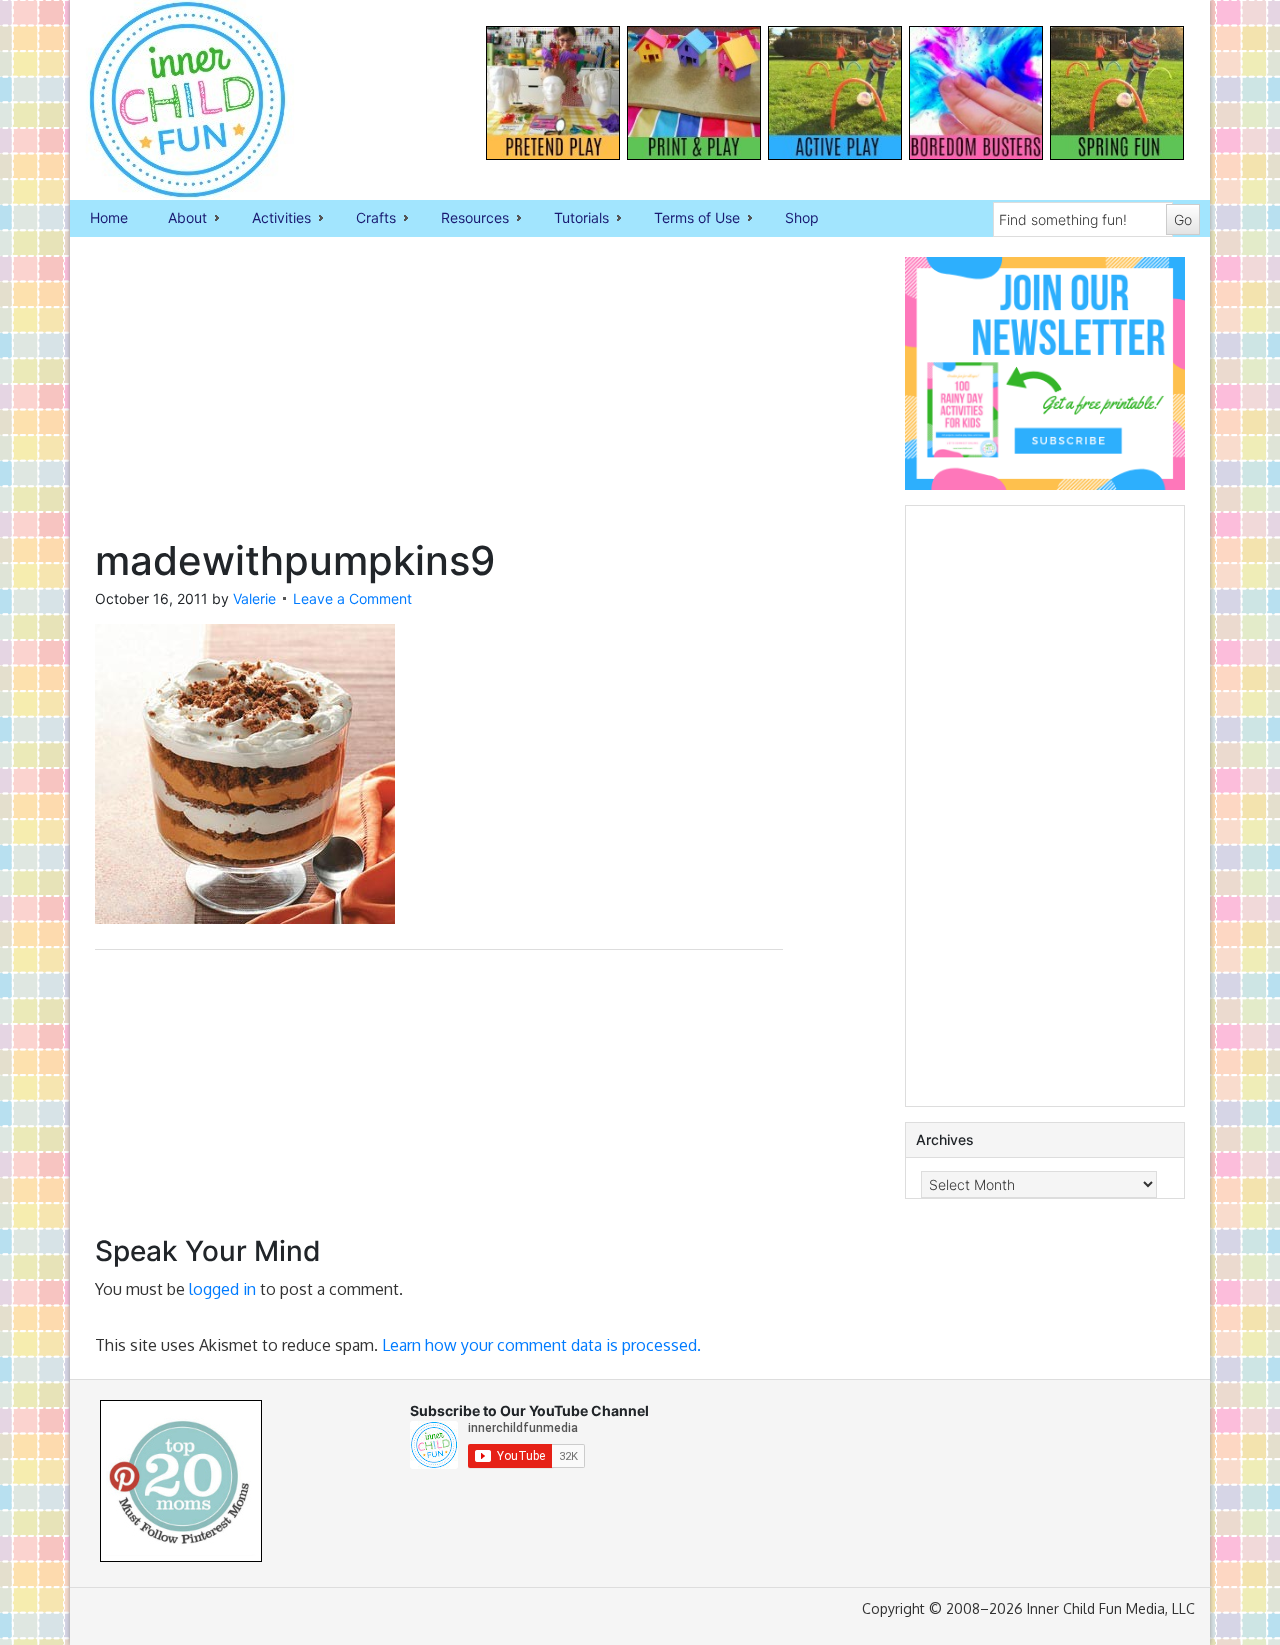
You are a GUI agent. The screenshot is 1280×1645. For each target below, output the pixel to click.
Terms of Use (687, 219)
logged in (222, 1289)
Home (109, 217)
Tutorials (571, 219)
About (177, 219)
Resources (465, 219)
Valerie (254, 598)
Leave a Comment (352, 598)
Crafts (366, 219)
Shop (802, 217)
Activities (271, 219)
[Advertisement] (439, 397)
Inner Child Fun (170, 100)
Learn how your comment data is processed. (541, 1345)
